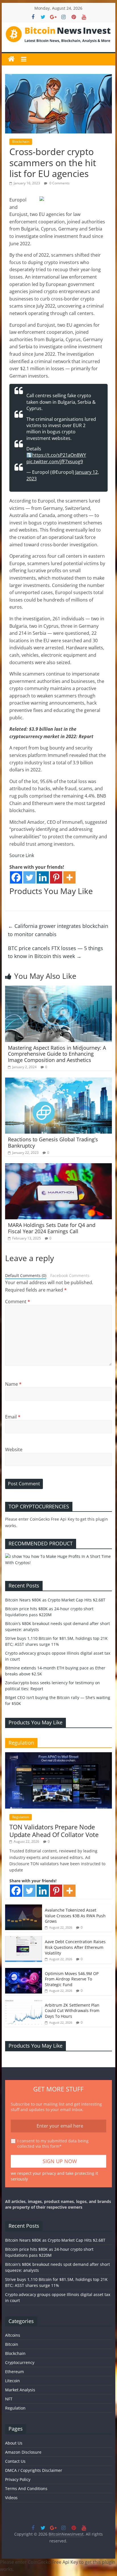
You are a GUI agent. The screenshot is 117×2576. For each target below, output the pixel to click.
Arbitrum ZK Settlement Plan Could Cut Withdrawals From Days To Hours (72, 2011)
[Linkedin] (43, 877)
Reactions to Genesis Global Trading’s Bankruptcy (53, 1142)
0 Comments (59, 183)
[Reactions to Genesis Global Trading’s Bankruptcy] (58, 1081)
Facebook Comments (70, 1275)
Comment (18, 1302)
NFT (9, 2399)
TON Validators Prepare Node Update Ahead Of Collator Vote (54, 1830)
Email (13, 1417)
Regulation (21, 1817)
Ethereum (14, 2372)
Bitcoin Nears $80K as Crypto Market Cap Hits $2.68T (55, 1600)
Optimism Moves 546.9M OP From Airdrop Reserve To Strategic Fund (72, 1979)
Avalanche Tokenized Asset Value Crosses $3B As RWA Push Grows (75, 1916)
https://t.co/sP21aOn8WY (59, 455)
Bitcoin (12, 2344)
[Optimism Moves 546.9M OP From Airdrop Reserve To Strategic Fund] (24, 1971)
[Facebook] (16, 877)
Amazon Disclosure (23, 2452)
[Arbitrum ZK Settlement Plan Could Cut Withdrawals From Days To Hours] (24, 2002)
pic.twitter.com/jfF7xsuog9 (55, 462)
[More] (69, 877)
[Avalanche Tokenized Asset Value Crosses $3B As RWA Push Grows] (24, 1907)
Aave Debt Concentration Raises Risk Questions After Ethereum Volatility (75, 1947)
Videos (11, 2498)
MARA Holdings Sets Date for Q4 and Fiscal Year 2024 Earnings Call (52, 1228)
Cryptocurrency (20, 2362)
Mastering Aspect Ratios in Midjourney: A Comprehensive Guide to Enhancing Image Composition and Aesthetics (57, 1054)
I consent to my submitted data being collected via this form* (53, 2144)
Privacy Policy (18, 2479)
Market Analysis (20, 2390)
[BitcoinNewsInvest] (11, 59)
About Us (14, 2443)
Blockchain (21, 142)
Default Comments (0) (26, 1275)
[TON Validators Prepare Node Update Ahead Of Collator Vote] (58, 1755)
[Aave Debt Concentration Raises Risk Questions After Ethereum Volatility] (24, 1939)
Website (14, 1449)
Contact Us (15, 2461)
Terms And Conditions (26, 2489)
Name (13, 1384)
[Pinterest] (56, 877)
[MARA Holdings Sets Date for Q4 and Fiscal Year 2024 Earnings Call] (58, 1167)
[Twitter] (29, 877)
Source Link (22, 855)
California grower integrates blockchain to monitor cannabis (58, 930)
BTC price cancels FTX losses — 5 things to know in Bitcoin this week (56, 952)
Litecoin (12, 2381)
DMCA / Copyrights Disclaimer (34, 2470)
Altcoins (13, 2335)
